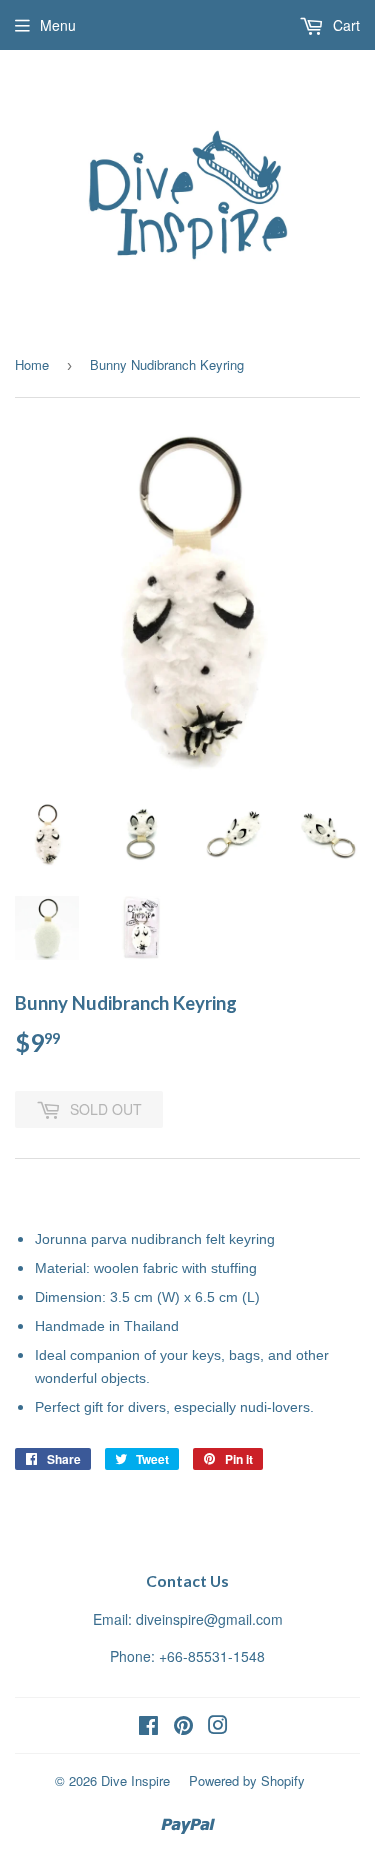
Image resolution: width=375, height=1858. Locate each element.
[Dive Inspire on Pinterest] (183, 1727)
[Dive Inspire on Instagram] (218, 1727)
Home (32, 364)
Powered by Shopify (247, 1780)
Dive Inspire (135, 1780)
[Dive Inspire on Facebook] (148, 1727)
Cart (344, 25)
